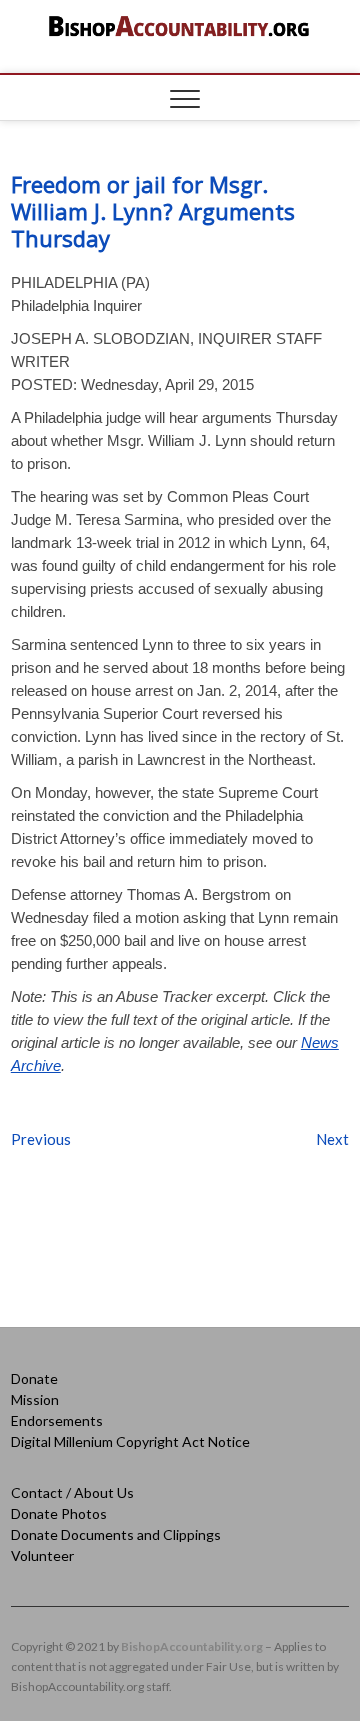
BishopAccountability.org (192, 1646)
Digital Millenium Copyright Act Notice (130, 1441)
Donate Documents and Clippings (116, 1534)
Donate (34, 1378)
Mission (35, 1399)
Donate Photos (59, 1513)
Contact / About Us (72, 1492)
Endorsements (57, 1420)
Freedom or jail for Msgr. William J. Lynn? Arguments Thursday (153, 211)
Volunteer (42, 1555)
